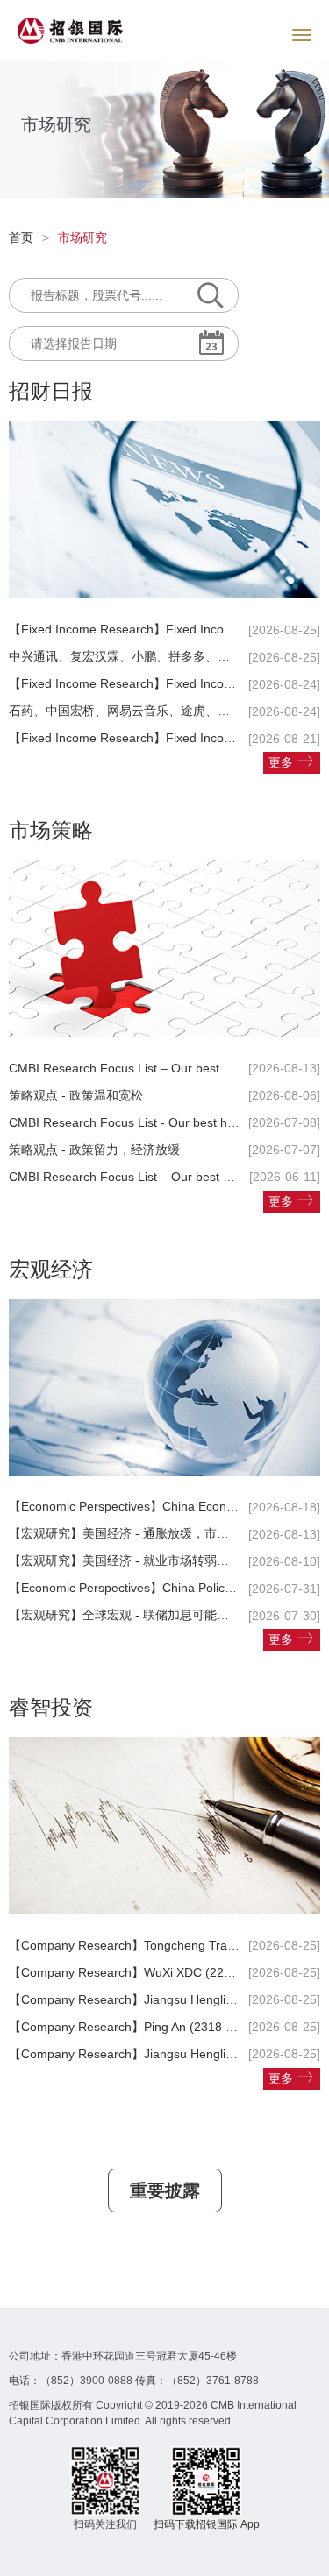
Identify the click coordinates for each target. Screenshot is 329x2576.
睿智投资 (51, 1707)
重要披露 (165, 2190)
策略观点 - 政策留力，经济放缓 (94, 1150)
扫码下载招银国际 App (207, 2524)
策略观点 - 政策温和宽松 (76, 1095)
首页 (21, 237)
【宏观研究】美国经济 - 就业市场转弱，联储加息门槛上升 (168, 1560)
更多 (281, 762)
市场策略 (51, 830)
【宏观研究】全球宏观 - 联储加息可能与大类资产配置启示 (168, 1615)
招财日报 (51, 391)
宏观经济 (51, 1269)
